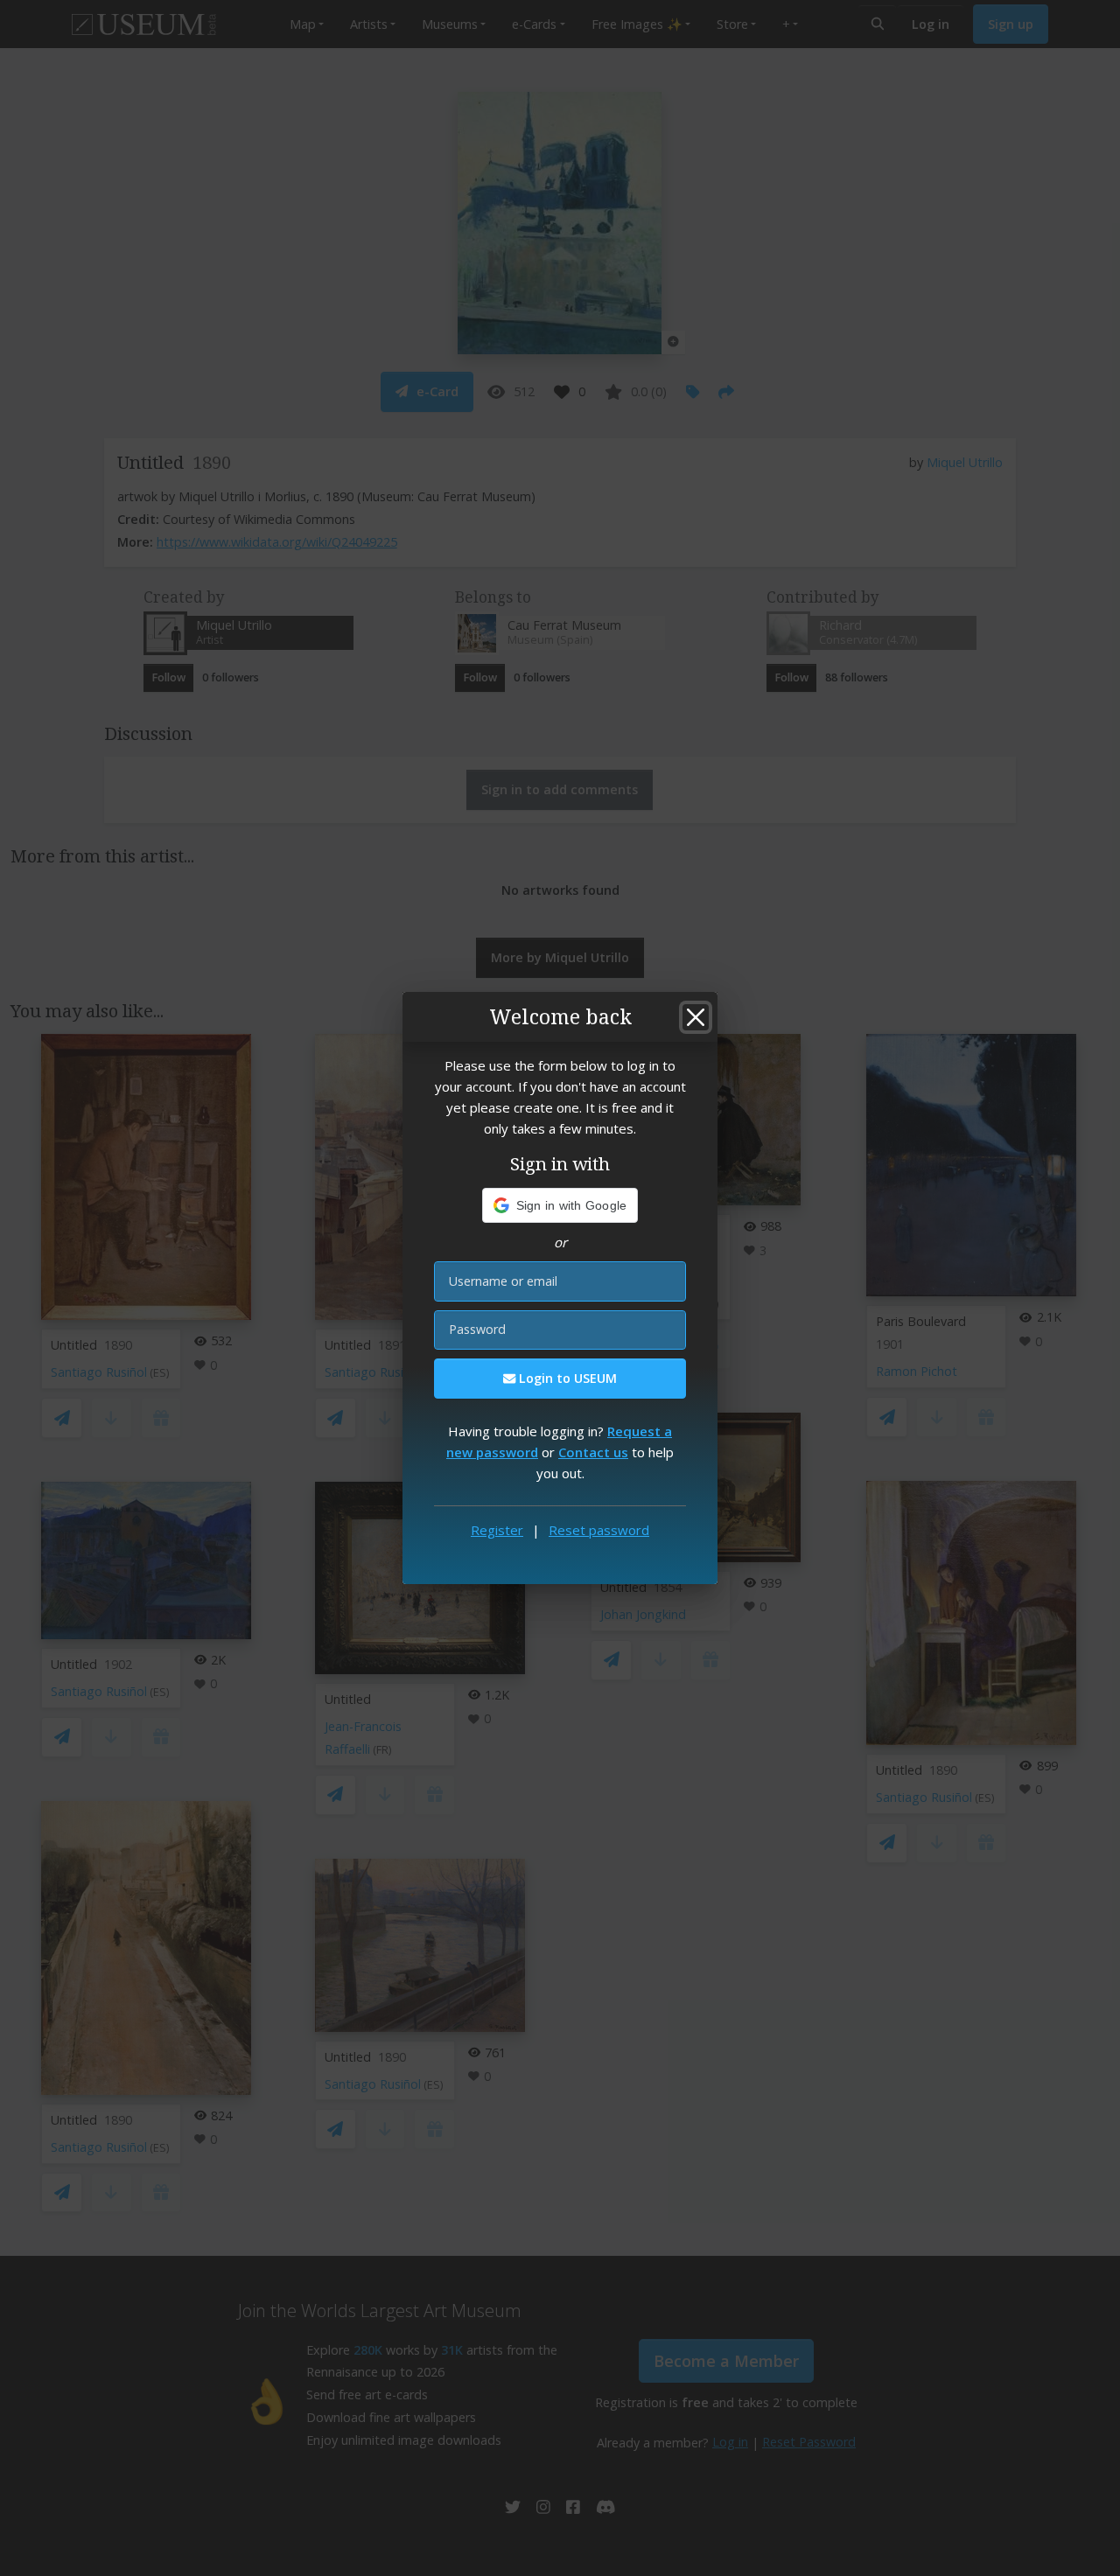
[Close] (696, 1017)
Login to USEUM (566, 1378)
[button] (560, 1205)
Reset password (599, 1530)
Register (497, 1530)
